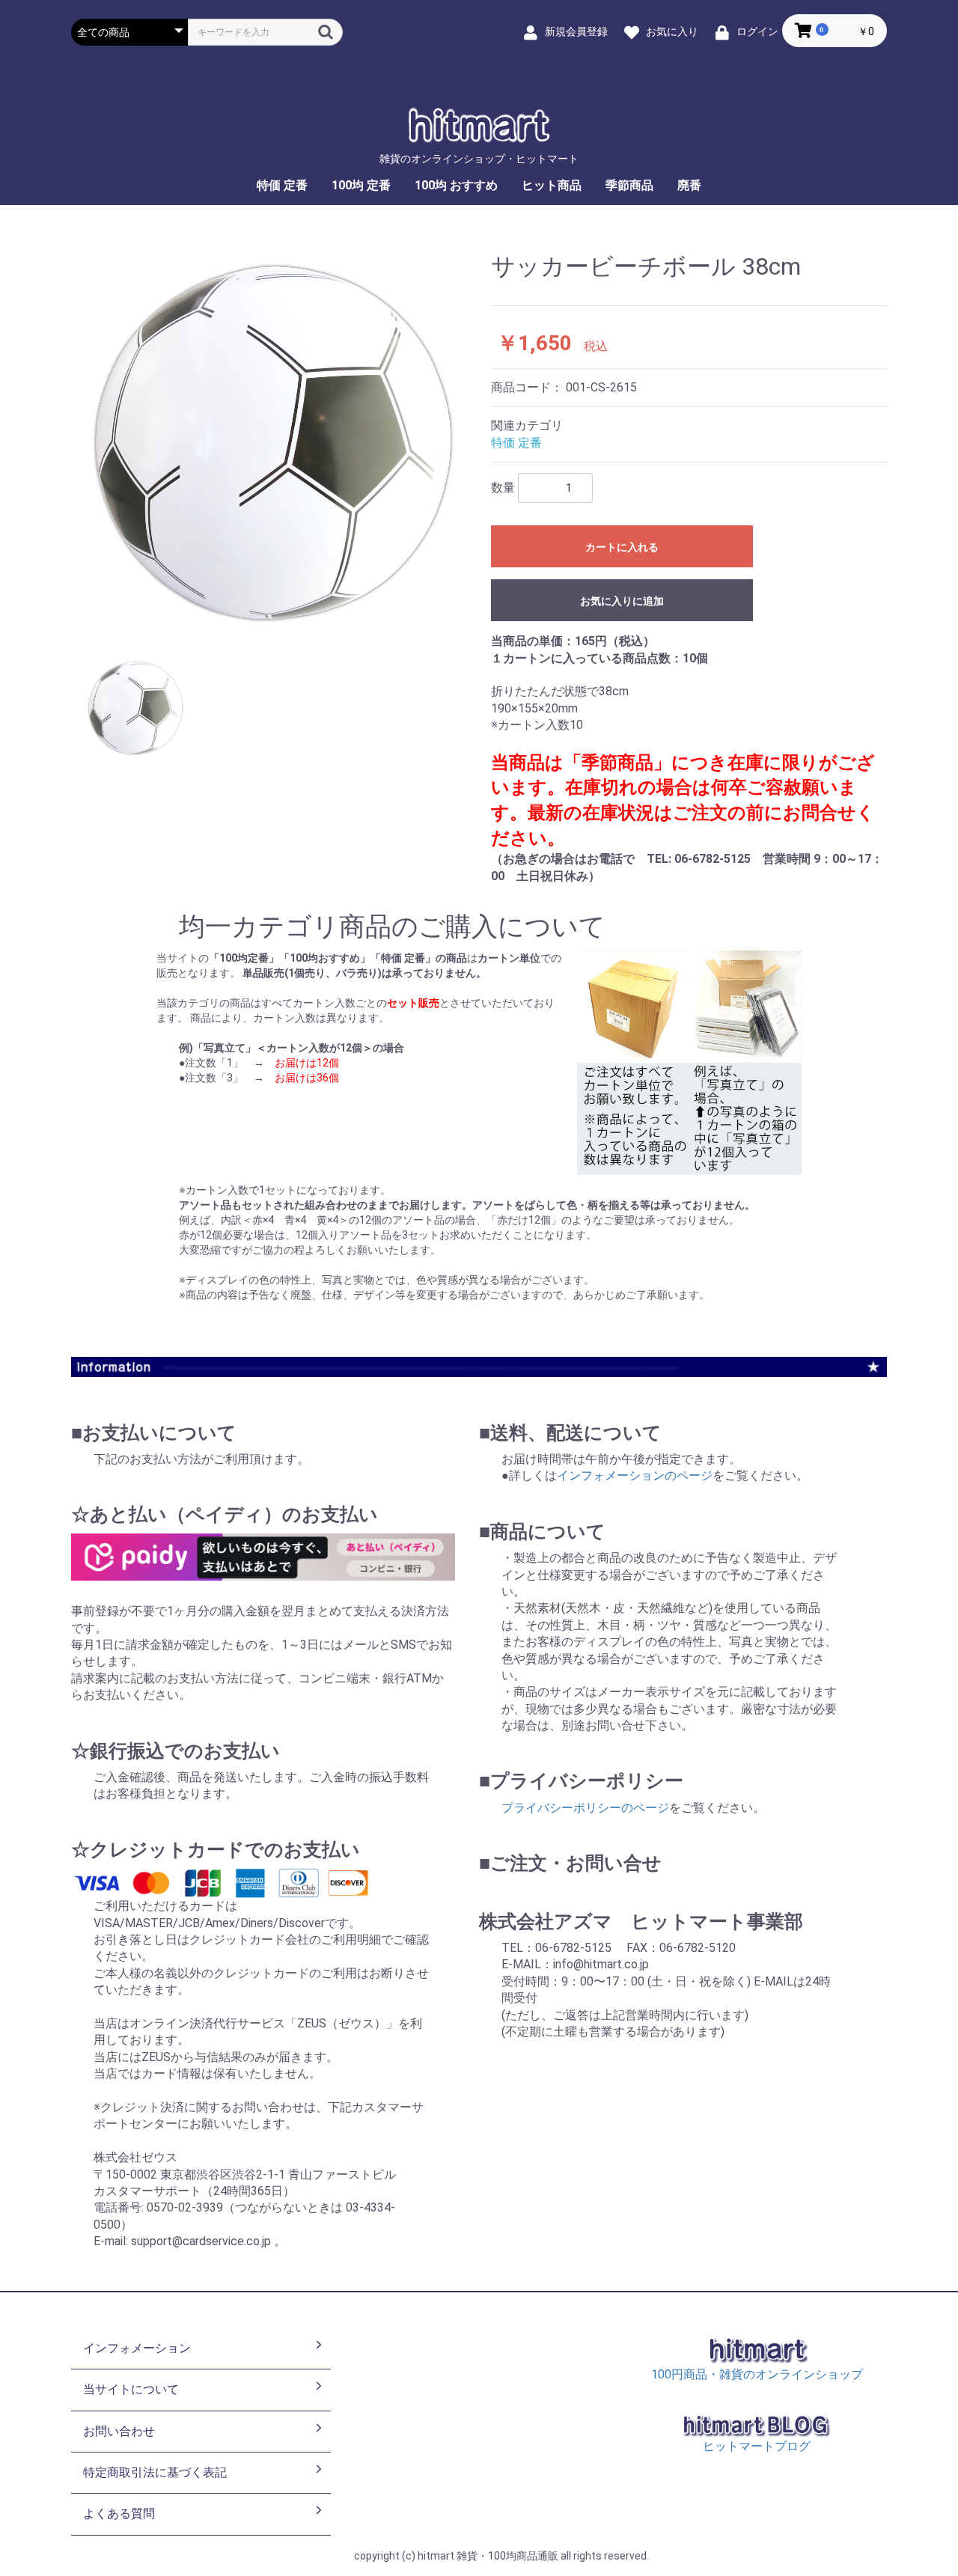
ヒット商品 (552, 185)
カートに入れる (622, 547)
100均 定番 (361, 185)
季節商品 (629, 185)
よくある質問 (119, 2514)
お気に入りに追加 (622, 601)
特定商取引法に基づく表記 (155, 2472)
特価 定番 (282, 185)
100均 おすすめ (456, 185)
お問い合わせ (119, 2431)
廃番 (689, 185)
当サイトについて (131, 2389)
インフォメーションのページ (635, 1475)
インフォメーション (137, 2348)
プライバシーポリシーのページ (585, 1808)
